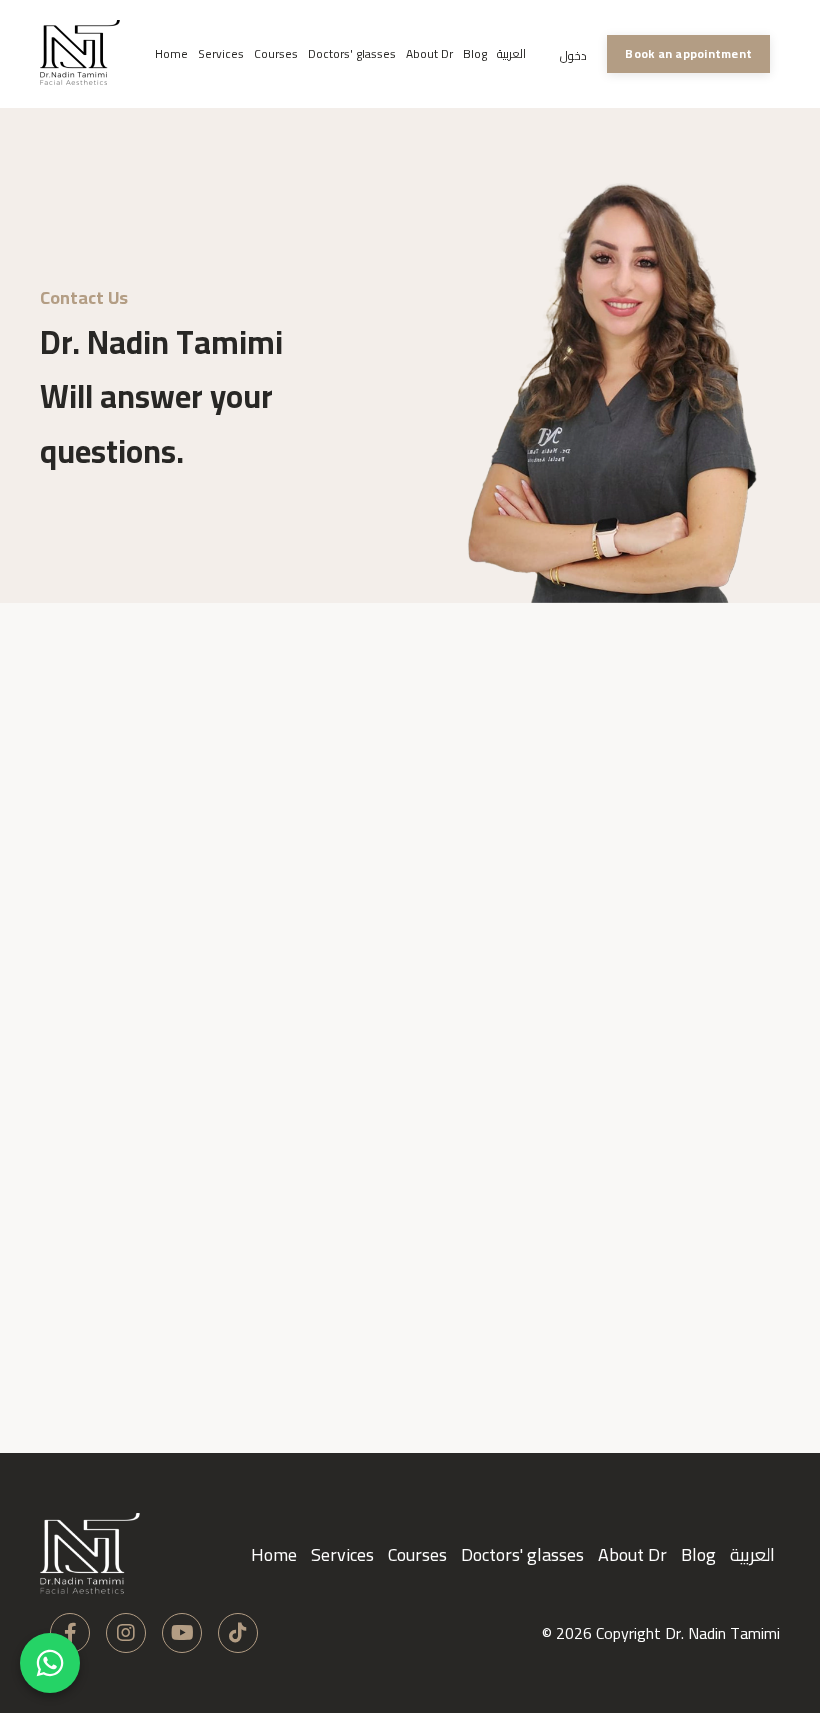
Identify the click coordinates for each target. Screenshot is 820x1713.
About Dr (429, 54)
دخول (573, 55)
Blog (475, 54)
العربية (511, 54)
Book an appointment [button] (688, 53)
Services (221, 54)
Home (171, 54)
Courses (276, 54)
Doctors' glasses (352, 54)
